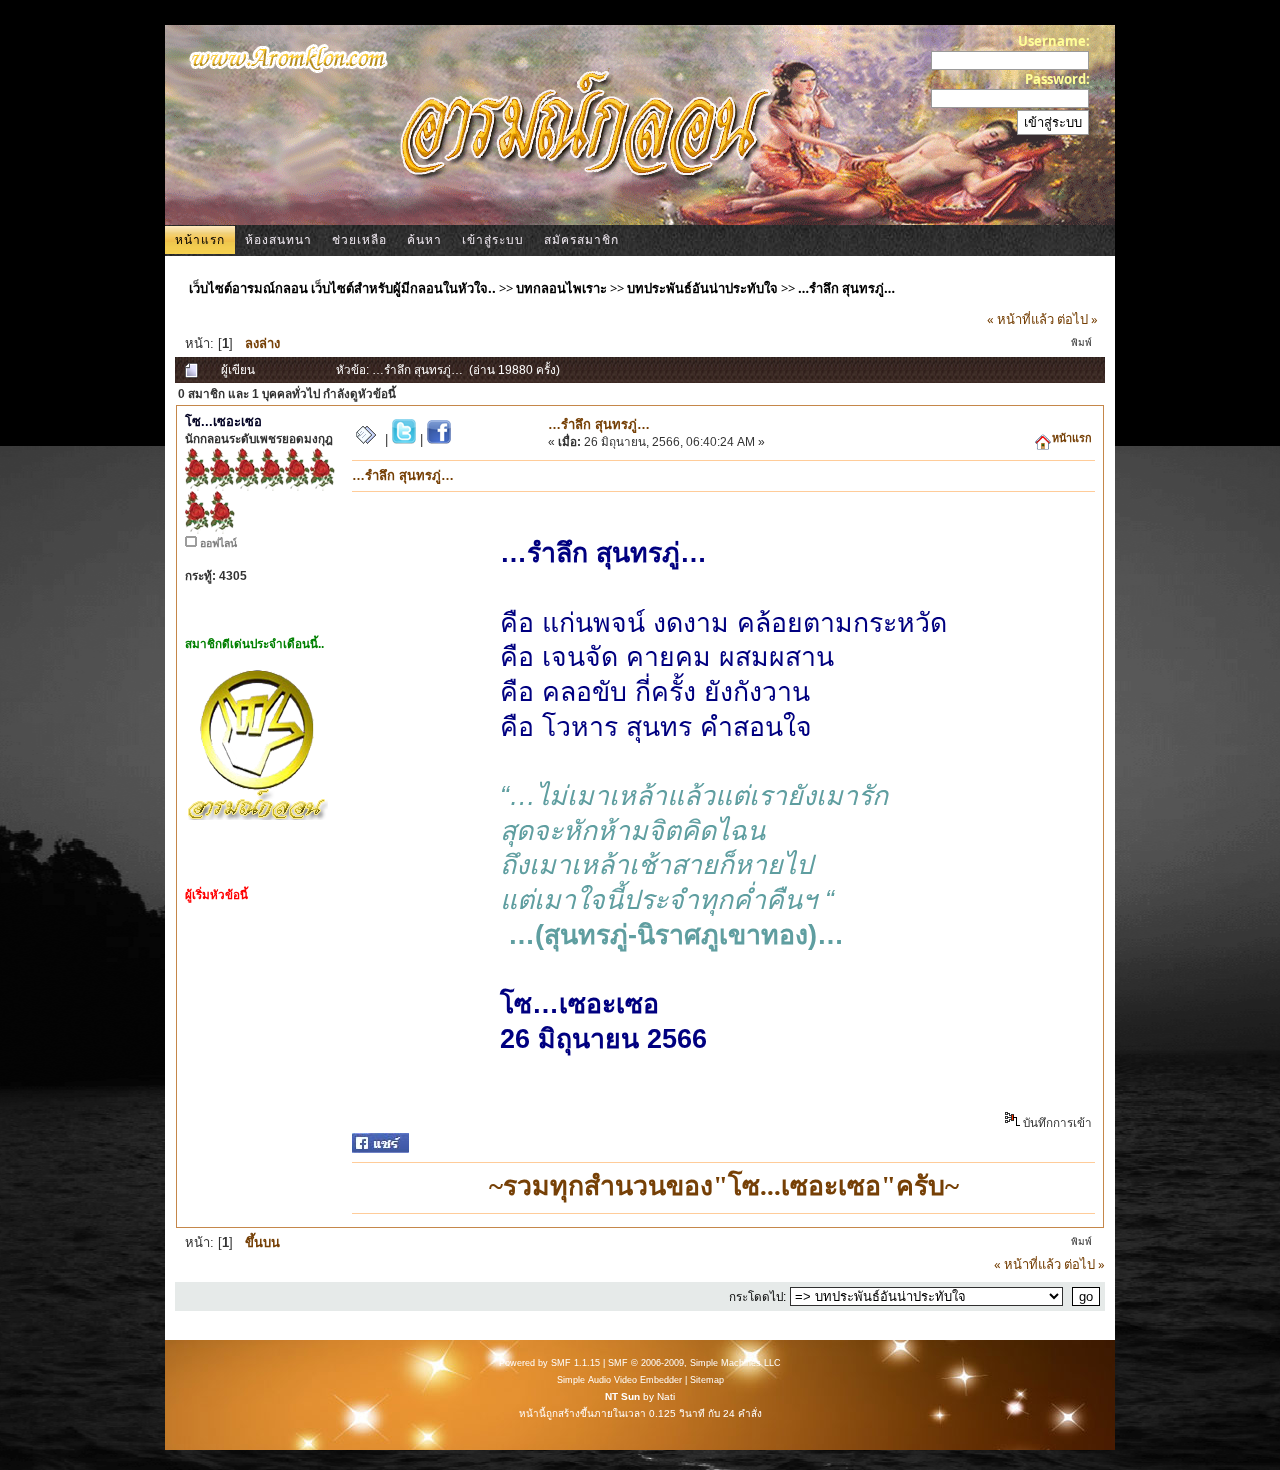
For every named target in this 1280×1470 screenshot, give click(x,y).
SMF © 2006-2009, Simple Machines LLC (694, 1363)
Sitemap (707, 1380)
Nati (666, 1396)
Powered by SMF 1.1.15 (549, 1363)
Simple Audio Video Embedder (619, 1380)
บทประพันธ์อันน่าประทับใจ (702, 288)
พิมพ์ (1081, 342)
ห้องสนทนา (278, 240)
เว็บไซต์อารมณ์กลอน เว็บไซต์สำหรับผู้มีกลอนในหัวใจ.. (342, 288)
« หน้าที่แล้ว (1020, 319)
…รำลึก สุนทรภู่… (846, 288)
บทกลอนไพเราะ (561, 288)
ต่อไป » (1077, 319)
